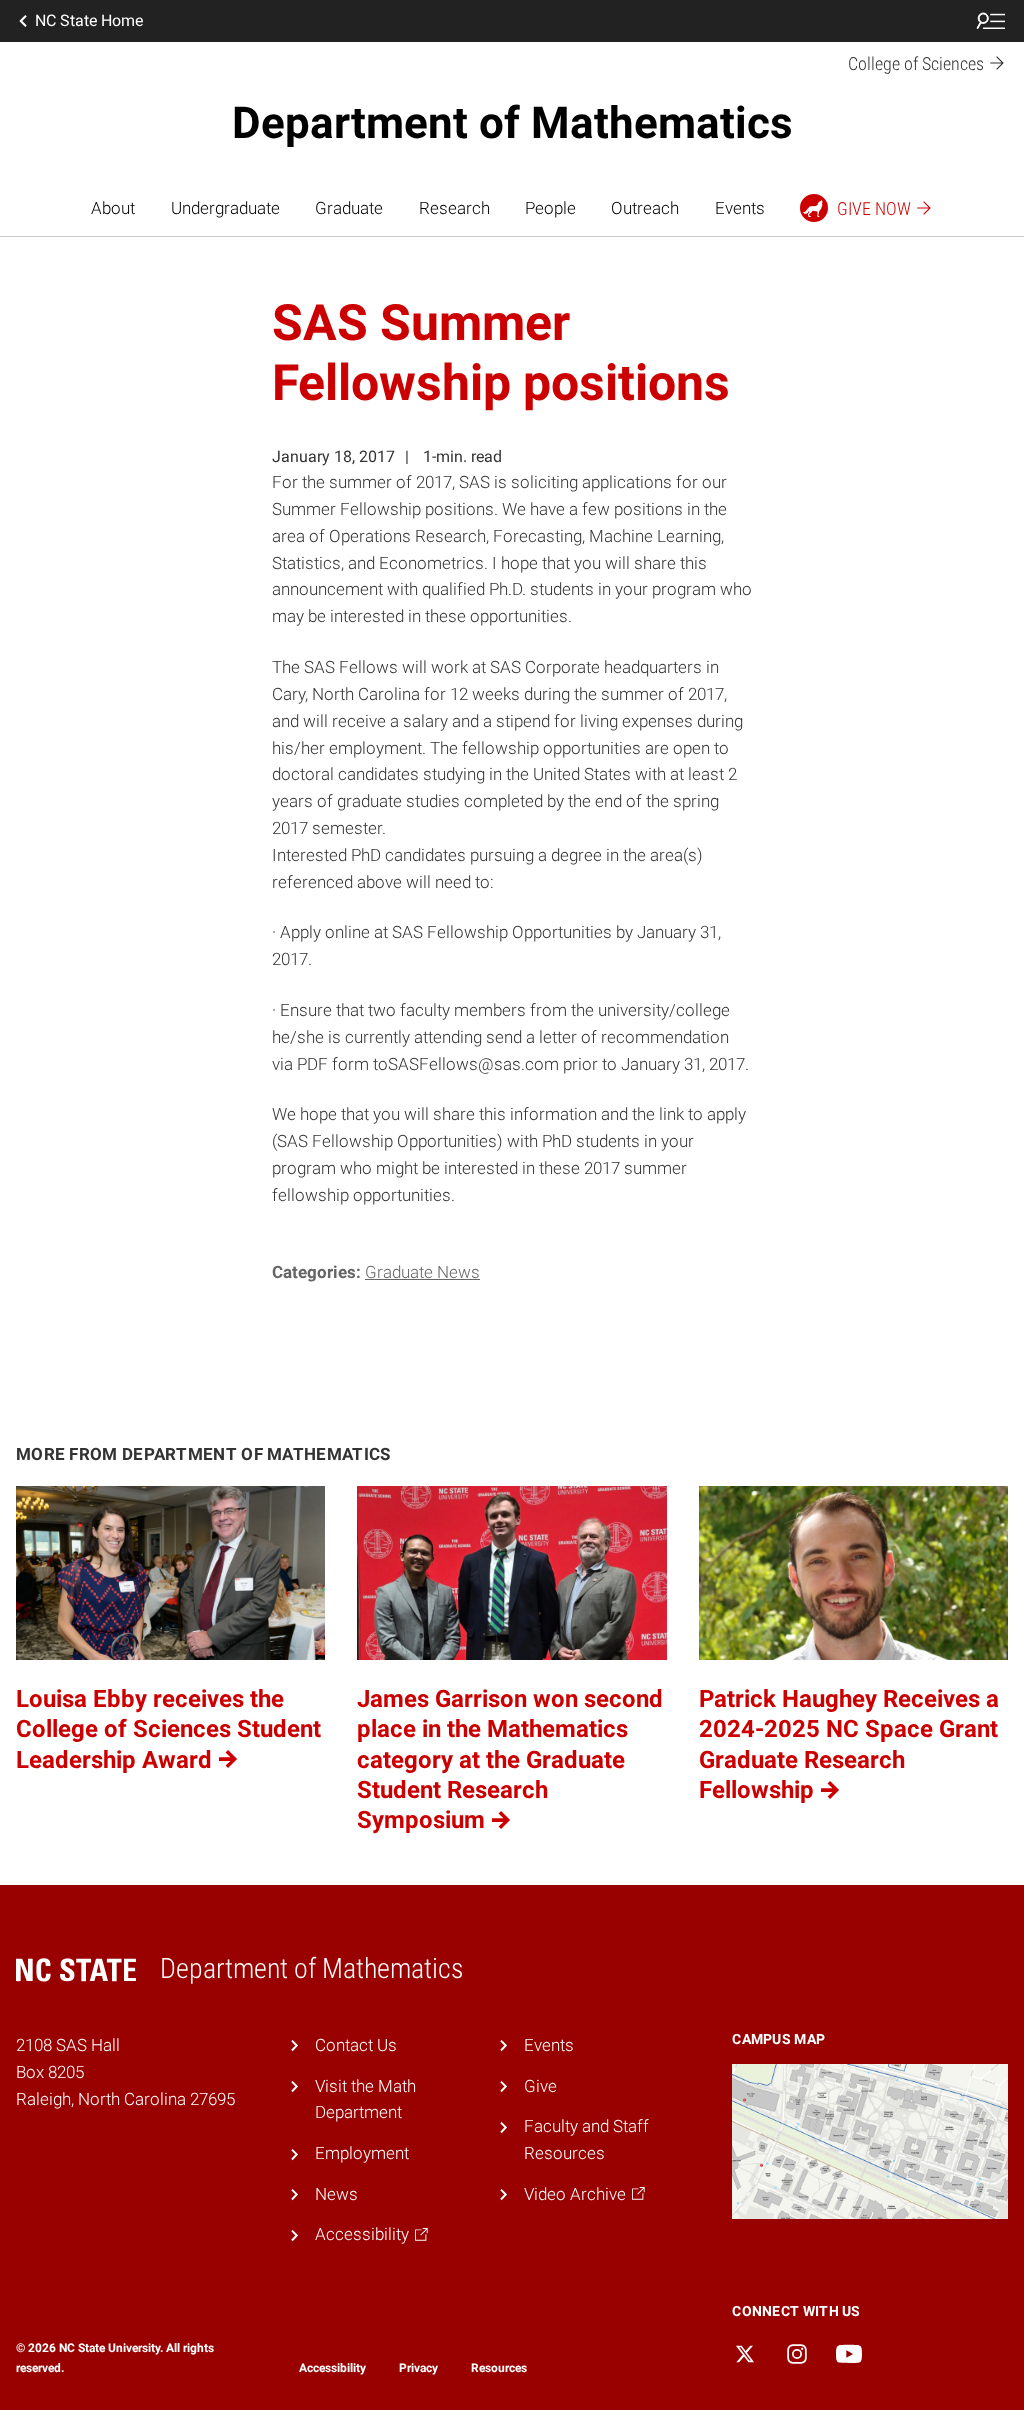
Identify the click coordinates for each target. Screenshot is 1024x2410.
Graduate (349, 208)
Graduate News (422, 1272)
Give (540, 2086)
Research (454, 208)
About (113, 208)
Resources (499, 2368)
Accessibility (332, 2368)
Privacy (418, 2368)
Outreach (645, 208)
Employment (362, 2153)
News (336, 2194)
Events (740, 208)
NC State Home (89, 20)
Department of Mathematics (512, 123)
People (550, 208)
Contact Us (356, 2045)
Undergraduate (225, 208)
